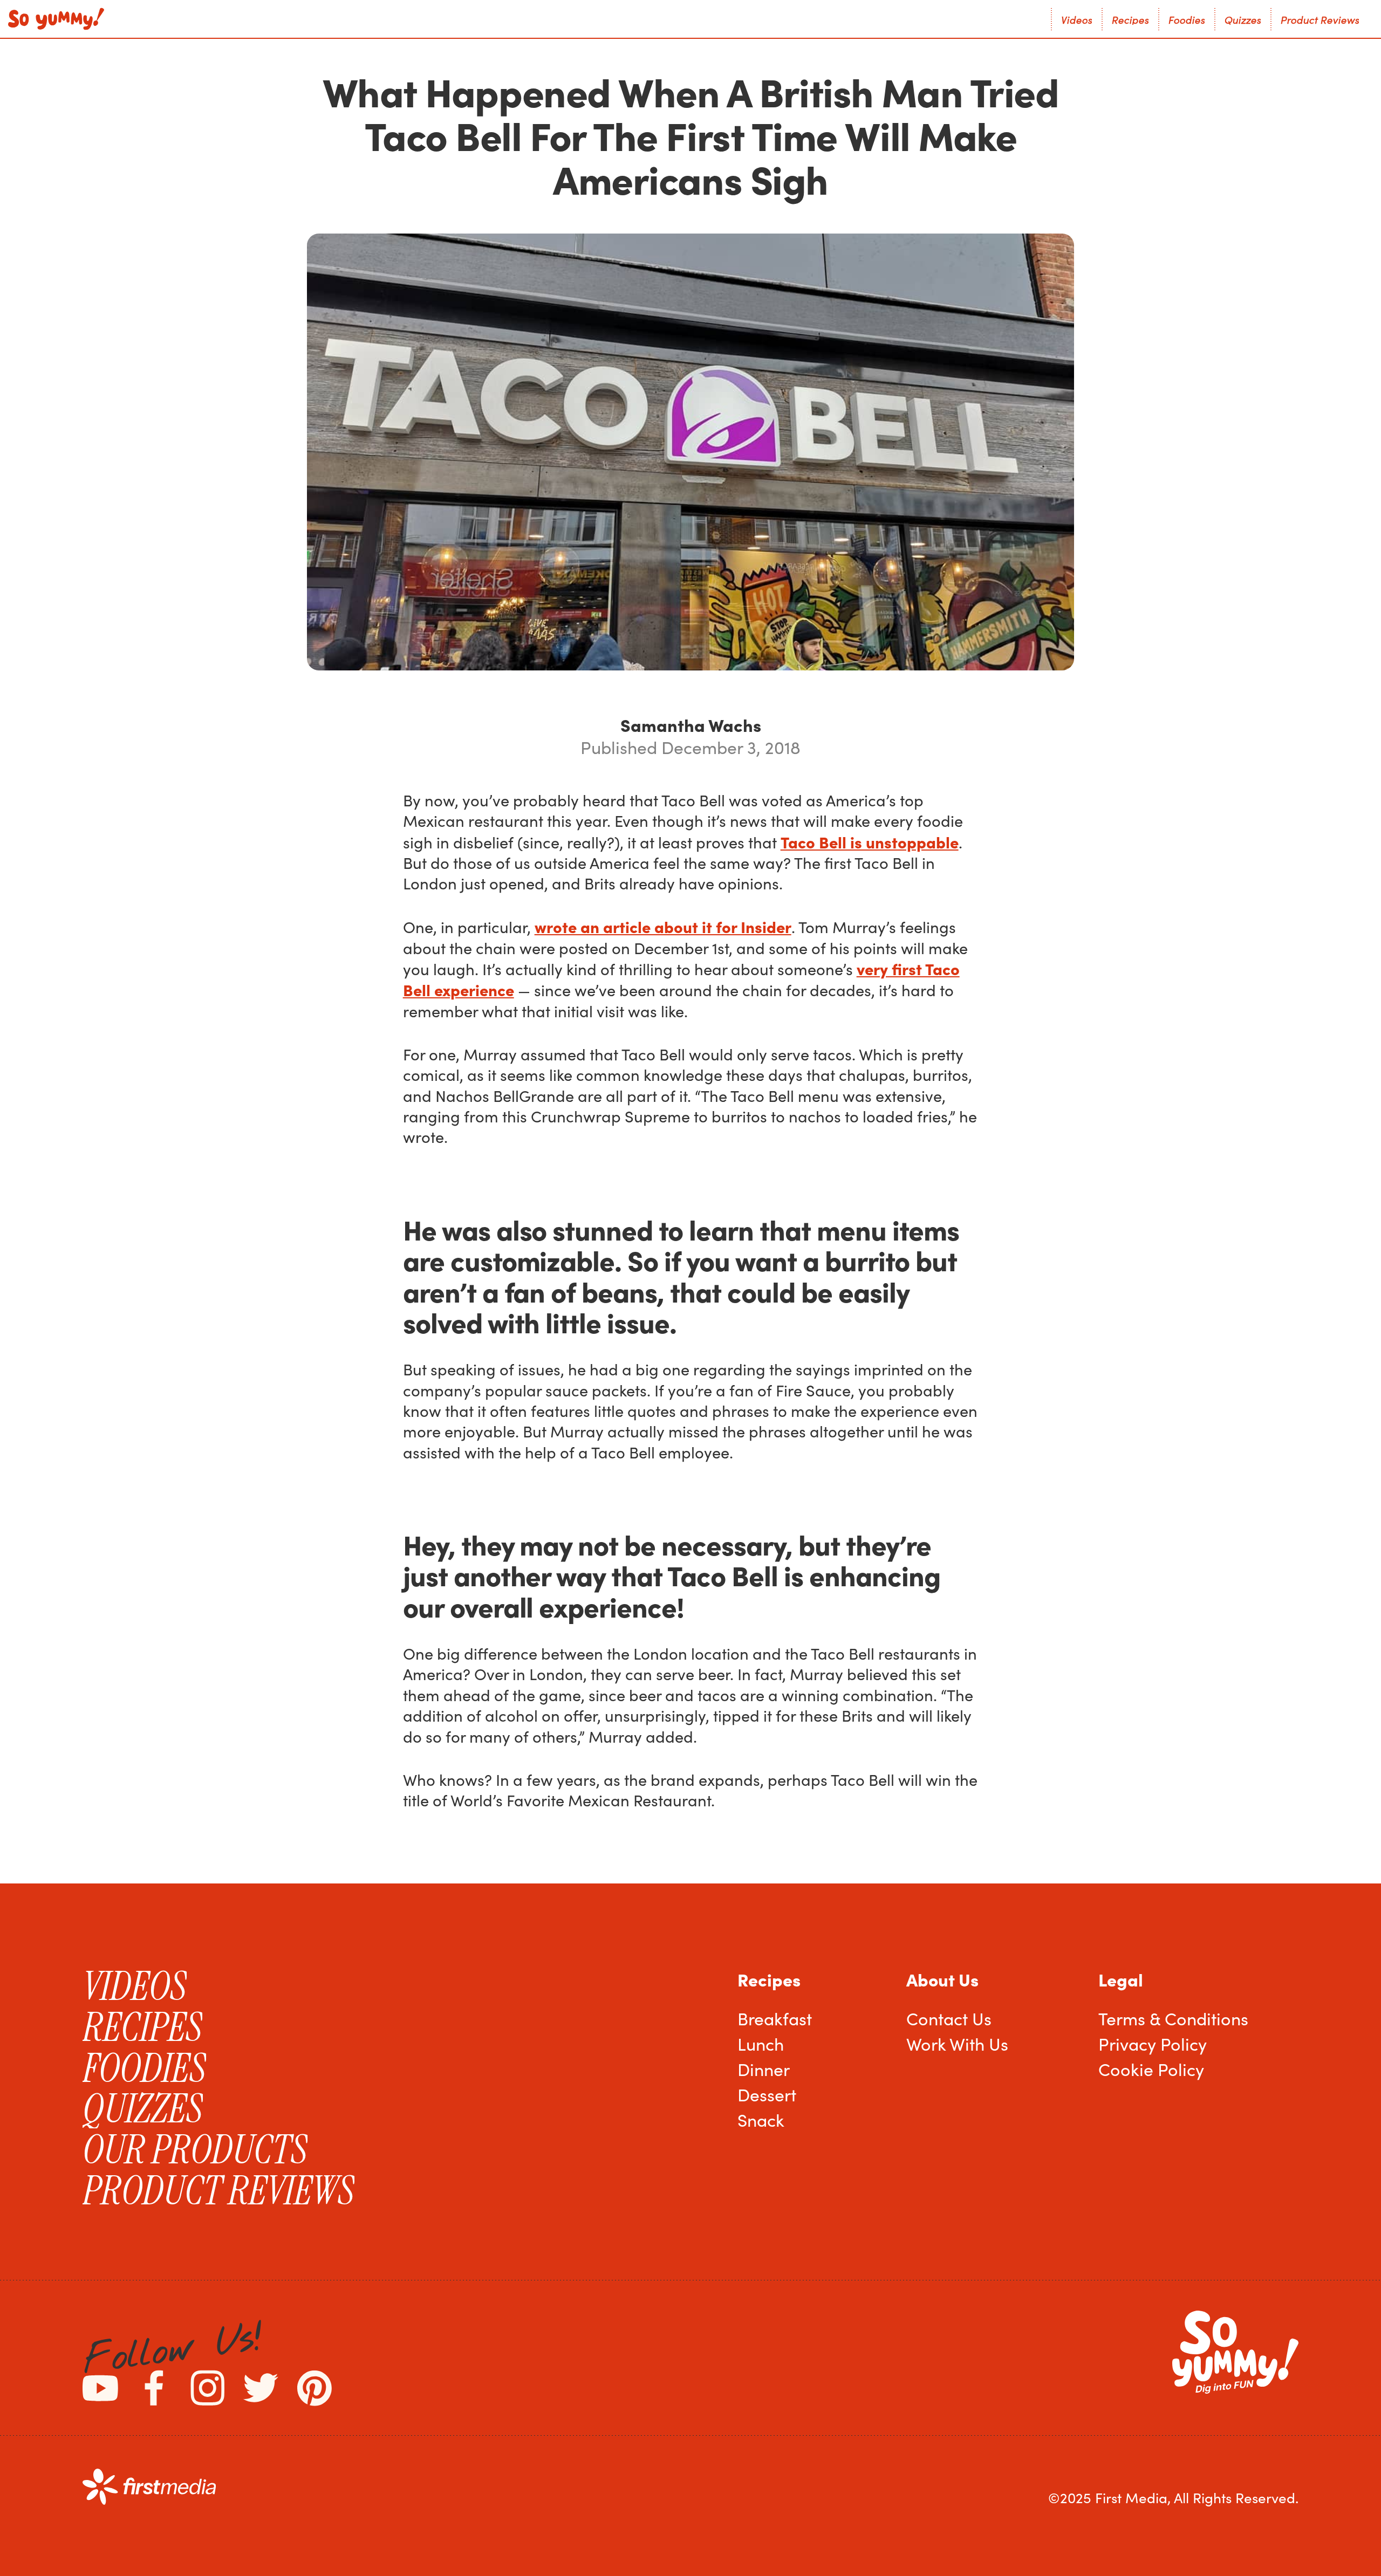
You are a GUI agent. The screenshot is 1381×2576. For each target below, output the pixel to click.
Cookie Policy (1151, 2069)
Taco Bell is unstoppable (870, 842)
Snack (761, 2120)
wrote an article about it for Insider (663, 926)
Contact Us (949, 2018)
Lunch (761, 2044)
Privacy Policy (1153, 2044)
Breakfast (775, 2018)
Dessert (767, 2094)
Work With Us (957, 2044)
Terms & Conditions (1173, 2018)
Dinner (764, 2069)
